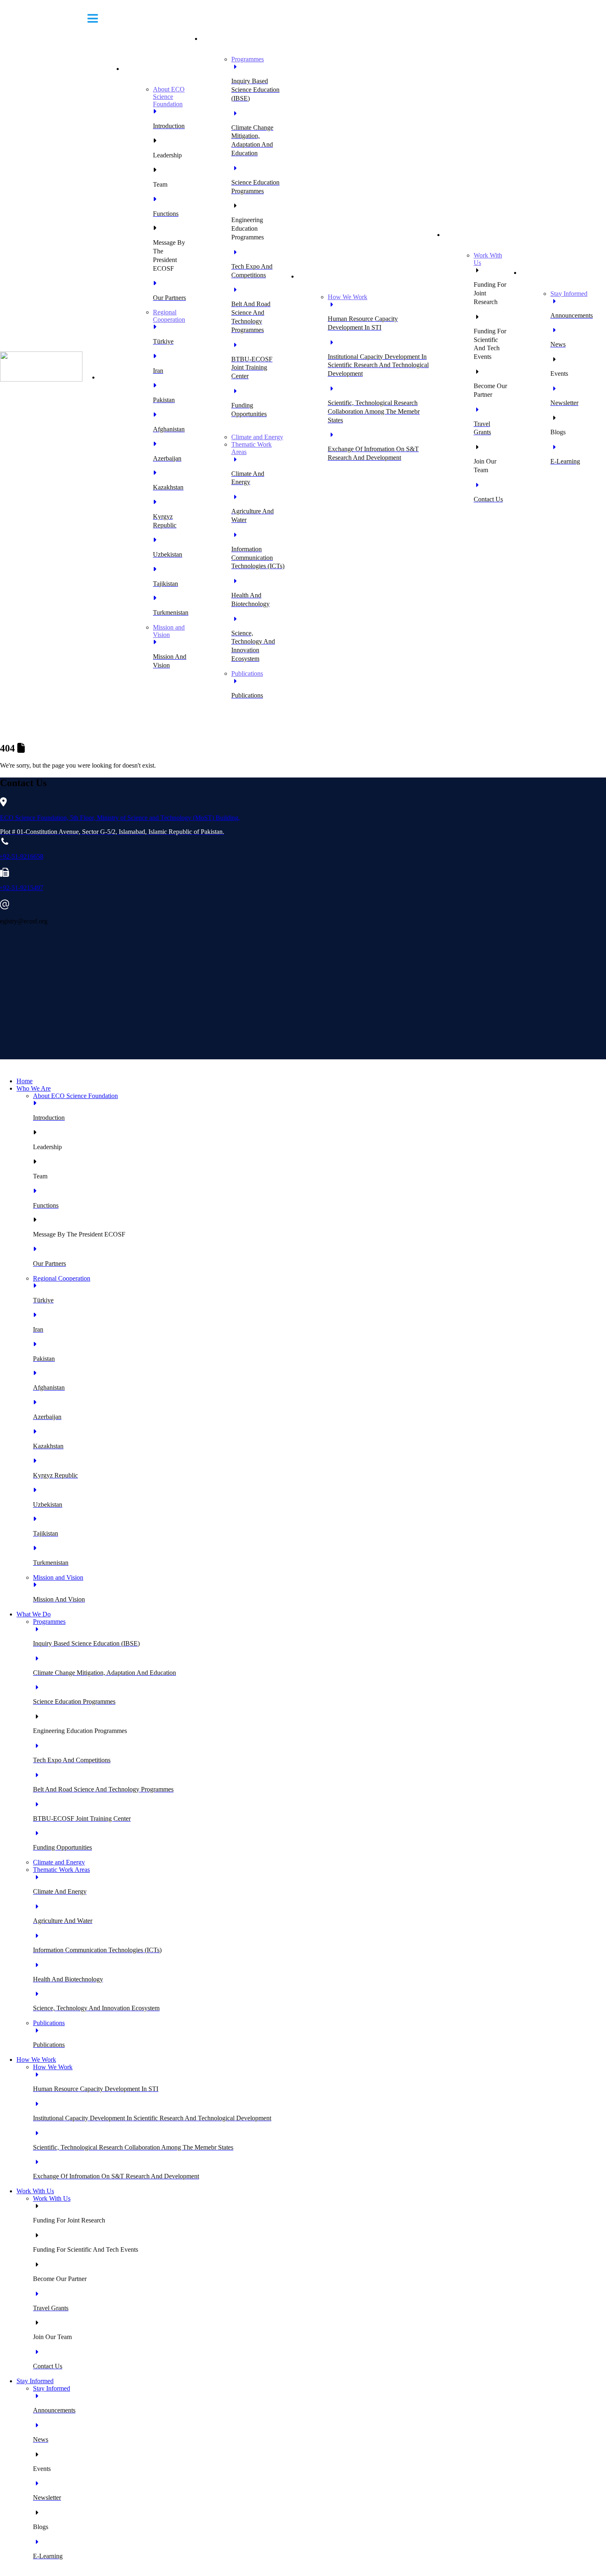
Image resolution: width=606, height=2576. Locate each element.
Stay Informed (543, 273)
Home (111, 377)
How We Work (322, 276)
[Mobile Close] (5, 1067)
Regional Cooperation (169, 316)
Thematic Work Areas (61, 1870)
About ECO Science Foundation (169, 97)
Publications (247, 673)
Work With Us (467, 235)
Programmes (248, 59)
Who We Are (144, 69)
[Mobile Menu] (93, 18)
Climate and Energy (257, 437)
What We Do (223, 39)
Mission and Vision (169, 631)
